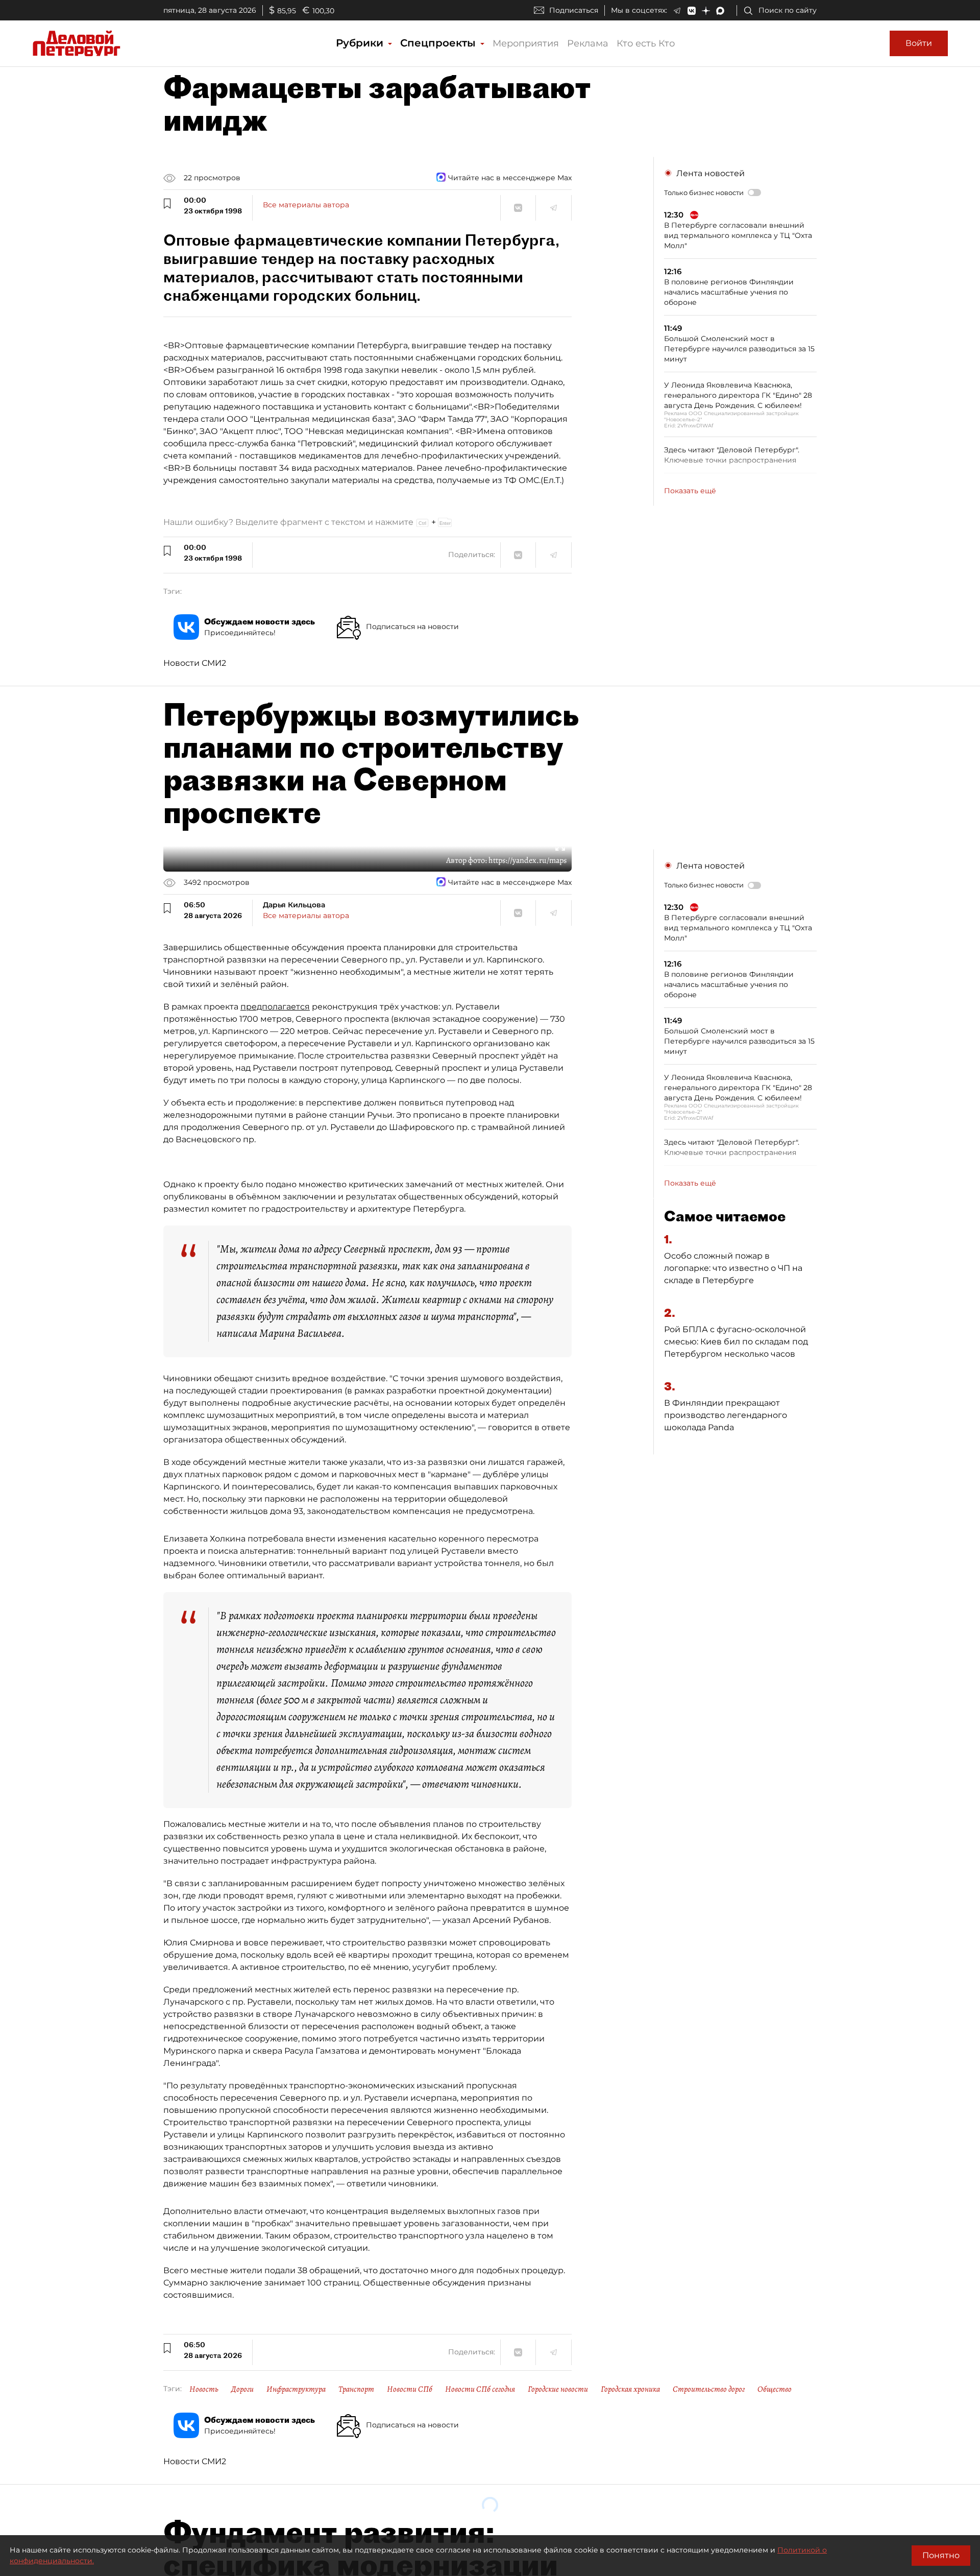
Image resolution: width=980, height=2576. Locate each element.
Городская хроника (630, 2389)
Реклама (588, 43)
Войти (919, 43)
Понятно (941, 2555)
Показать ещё (690, 491)
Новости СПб (410, 2389)
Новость (204, 2389)
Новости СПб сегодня (480, 2389)
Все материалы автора (306, 205)
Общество (775, 2389)
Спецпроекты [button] (439, 43)
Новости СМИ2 (195, 663)
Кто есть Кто (646, 43)
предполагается (275, 1007)
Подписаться (574, 10)
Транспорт (356, 2389)
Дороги (242, 2389)
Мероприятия (526, 43)
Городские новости (558, 2389)
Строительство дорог (709, 2389)
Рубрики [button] (361, 43)
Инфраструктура (296, 2389)
